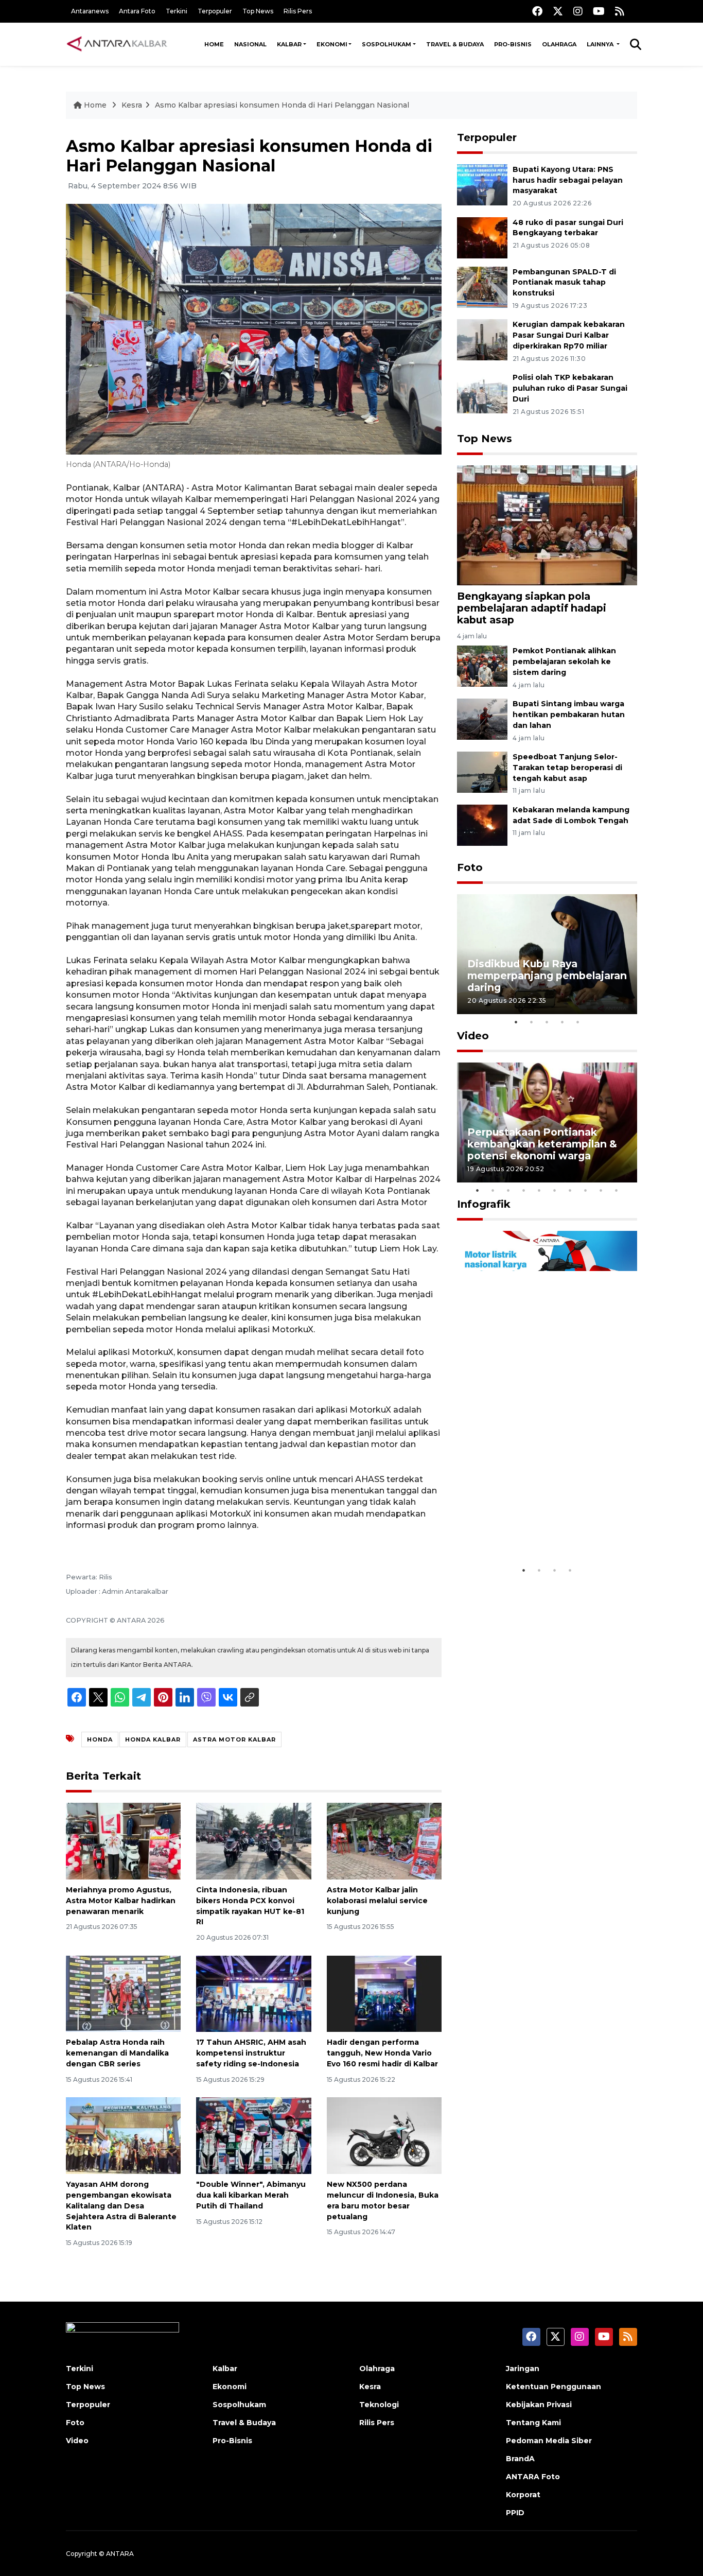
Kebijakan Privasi (539, 2405)
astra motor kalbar (234, 1739)
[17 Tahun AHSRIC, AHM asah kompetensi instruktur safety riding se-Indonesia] (253, 1993)
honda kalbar (153, 1739)
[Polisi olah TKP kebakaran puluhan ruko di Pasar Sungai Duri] (482, 392)
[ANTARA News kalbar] (117, 44)
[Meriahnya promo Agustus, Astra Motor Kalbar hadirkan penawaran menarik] (123, 1841)
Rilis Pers (298, 11)
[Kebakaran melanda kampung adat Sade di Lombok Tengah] (482, 824)
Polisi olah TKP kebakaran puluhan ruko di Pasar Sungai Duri (570, 388)
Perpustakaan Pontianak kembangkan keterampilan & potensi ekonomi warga (542, 1144)
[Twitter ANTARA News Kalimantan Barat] (558, 11)
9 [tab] (601, 1190)
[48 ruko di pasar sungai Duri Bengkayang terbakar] (482, 237)
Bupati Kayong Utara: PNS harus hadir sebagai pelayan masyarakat (568, 180)
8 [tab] (586, 1190)
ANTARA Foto (533, 2477)
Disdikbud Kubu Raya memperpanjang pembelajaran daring (547, 976)
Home (214, 44)
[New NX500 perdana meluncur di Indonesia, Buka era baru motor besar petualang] (384, 2135)
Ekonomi (332, 44)
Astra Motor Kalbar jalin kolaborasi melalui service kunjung (377, 1901)
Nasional (250, 44)
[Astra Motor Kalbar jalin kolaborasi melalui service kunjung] (384, 1841)
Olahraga (559, 44)
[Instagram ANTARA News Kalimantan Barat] (578, 11)
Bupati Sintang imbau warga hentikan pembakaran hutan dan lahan (569, 715)
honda (100, 1739)
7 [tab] (570, 1190)
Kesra (132, 105)
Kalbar (289, 44)
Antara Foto (137, 11)
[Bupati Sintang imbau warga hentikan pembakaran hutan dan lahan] (482, 718)
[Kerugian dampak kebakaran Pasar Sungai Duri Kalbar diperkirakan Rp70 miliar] (482, 340)
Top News (258, 11)
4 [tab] (563, 1022)
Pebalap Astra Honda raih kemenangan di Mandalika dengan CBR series (117, 2053)
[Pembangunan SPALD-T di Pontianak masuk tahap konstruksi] (482, 286)
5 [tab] (578, 1022)
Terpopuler (215, 11)
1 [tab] (516, 1022)
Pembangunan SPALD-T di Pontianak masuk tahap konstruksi (564, 283)
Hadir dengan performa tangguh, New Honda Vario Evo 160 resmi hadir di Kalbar (382, 2053)
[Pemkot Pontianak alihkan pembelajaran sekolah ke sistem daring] (482, 666)
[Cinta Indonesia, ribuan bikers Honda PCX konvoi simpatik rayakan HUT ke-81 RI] (253, 1841)
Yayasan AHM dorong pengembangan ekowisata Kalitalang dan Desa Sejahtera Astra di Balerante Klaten (121, 2206)
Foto (470, 867)
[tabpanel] (547, 954)
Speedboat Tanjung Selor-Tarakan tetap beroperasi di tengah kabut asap (567, 768)
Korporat (523, 2495)
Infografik (484, 1204)
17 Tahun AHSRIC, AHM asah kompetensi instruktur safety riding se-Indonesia (251, 2053)
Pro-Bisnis (513, 44)
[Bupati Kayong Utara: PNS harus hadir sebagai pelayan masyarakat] (482, 184)
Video (473, 1036)
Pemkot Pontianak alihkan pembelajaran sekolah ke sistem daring (564, 662)
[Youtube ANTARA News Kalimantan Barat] (599, 11)
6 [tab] (555, 1190)
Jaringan (523, 2369)
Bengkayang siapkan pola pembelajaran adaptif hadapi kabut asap (532, 608)
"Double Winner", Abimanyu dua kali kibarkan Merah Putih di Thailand (251, 2195)
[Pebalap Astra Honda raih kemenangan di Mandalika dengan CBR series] (123, 1993)
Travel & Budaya (455, 44)
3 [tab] (547, 1022)
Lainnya (601, 44)
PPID (515, 2513)
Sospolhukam (386, 44)
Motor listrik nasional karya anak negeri (538, 1529)
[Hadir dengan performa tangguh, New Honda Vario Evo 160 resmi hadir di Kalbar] (384, 1993)
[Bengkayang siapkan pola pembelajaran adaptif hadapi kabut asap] (547, 525)
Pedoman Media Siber (549, 2441)
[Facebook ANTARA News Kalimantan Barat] (537, 11)
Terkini (177, 11)
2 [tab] (532, 1022)
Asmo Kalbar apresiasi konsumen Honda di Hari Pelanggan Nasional (282, 105)
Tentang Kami (533, 2423)
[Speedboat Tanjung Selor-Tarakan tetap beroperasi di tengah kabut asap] (482, 771)
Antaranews (90, 11)
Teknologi (379, 2405)
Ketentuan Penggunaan (553, 2387)
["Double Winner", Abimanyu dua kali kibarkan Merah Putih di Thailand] (253, 2135)
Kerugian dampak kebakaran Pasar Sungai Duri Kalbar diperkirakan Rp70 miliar (569, 335)
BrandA (520, 2459)
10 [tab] (617, 1190)
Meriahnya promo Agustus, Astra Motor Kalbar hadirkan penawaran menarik (121, 1901)
